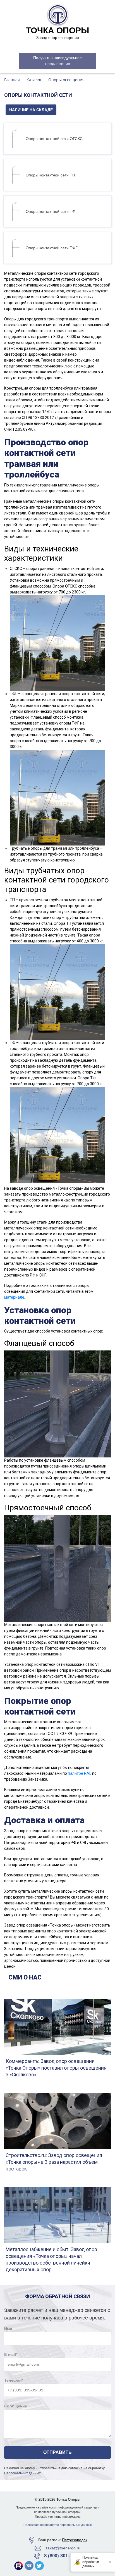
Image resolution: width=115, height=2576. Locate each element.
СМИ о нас (25, 1977)
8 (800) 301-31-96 (63, 2556)
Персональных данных (22, 2473)
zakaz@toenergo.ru (63, 2548)
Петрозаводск (75, 2540)
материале (14, 1297)
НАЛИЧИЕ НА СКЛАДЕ (31, 110)
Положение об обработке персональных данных (58, 2525)
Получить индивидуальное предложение (57, 61)
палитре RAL (80, 1773)
